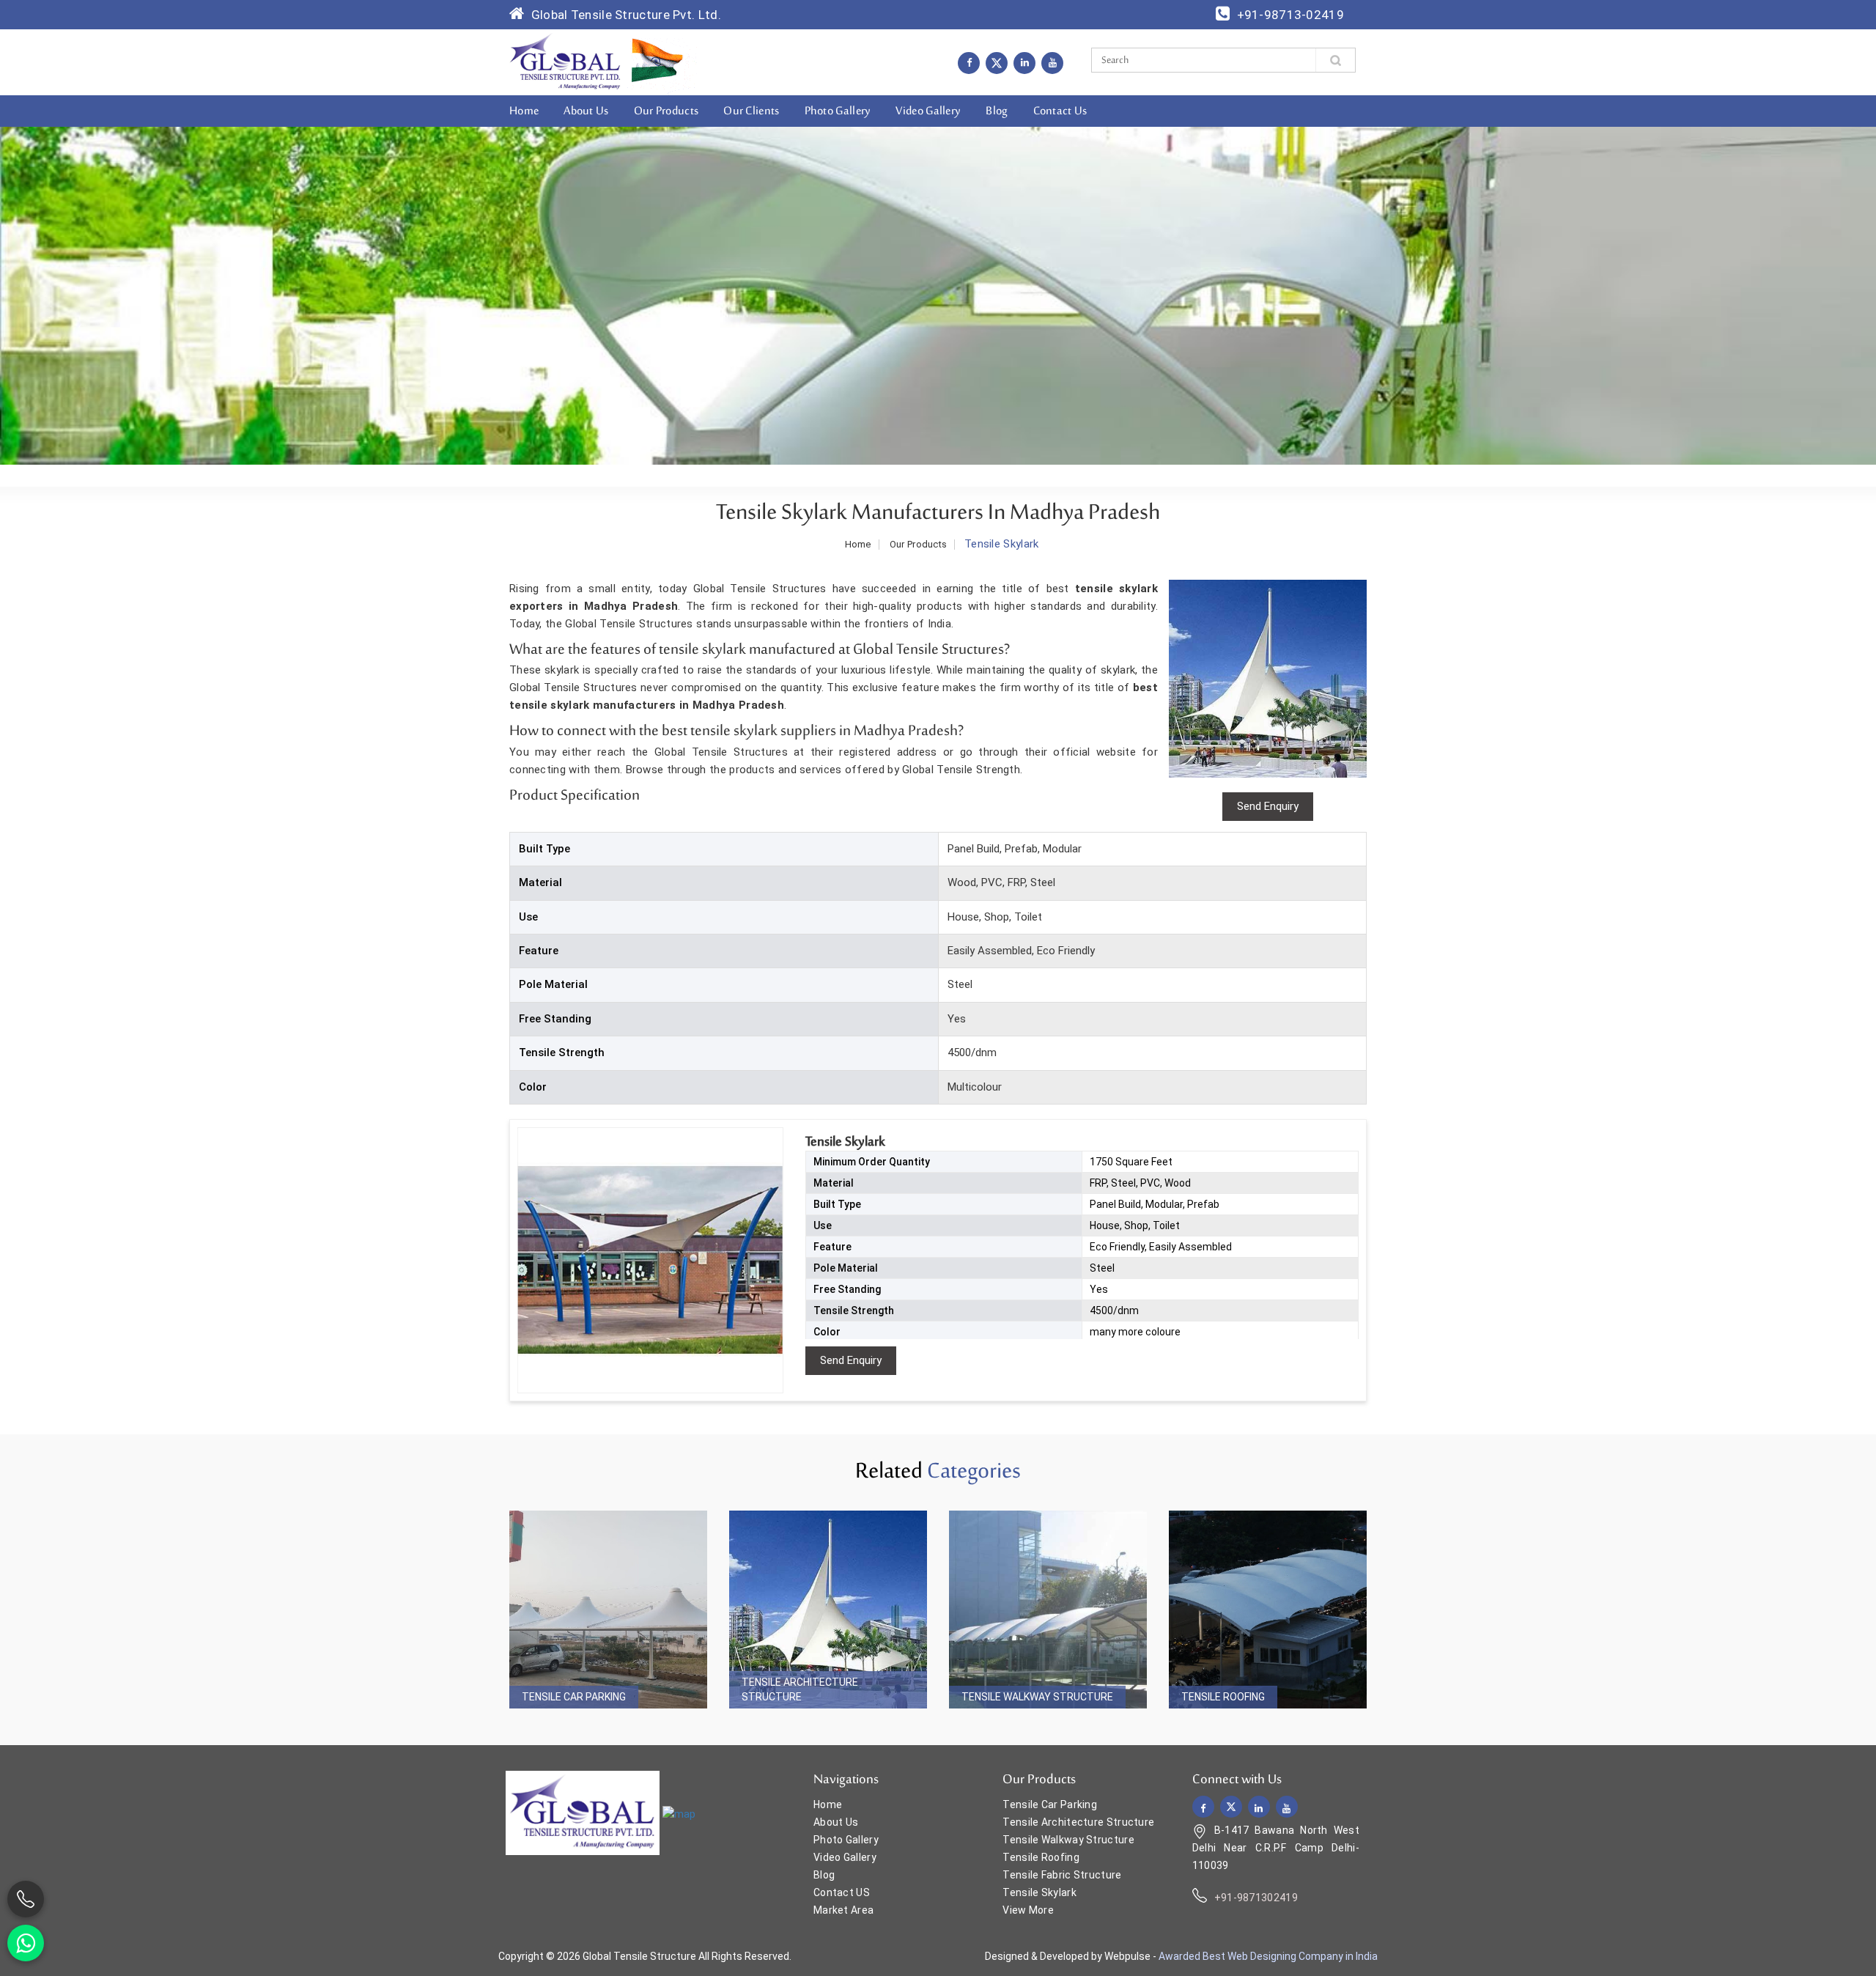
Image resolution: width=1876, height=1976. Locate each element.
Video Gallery (928, 111)
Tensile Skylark (1039, 1892)
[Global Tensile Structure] (565, 62)
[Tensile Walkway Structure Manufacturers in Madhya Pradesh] (1048, 1610)
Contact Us (1060, 111)
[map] (679, 1814)
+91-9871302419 (1256, 1898)
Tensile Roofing (1223, 1697)
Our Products (666, 111)
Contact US (842, 1892)
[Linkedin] (1024, 62)
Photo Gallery (838, 111)
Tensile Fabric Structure (1062, 1875)
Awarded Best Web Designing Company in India (1268, 1956)
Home (524, 111)
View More (1028, 1910)
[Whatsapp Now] (26, 1943)
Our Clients (751, 111)
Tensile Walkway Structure (1037, 1697)
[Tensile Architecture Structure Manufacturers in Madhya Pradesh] (828, 1610)
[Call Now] (26, 1899)
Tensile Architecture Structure (800, 1689)
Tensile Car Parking (574, 1697)
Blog (997, 111)
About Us (586, 111)
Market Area (843, 1910)
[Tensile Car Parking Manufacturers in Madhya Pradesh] (608, 1610)
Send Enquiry (851, 1360)
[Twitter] (997, 63)
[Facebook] (969, 62)
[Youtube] (1052, 62)
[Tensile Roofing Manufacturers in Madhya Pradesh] (1268, 1610)
